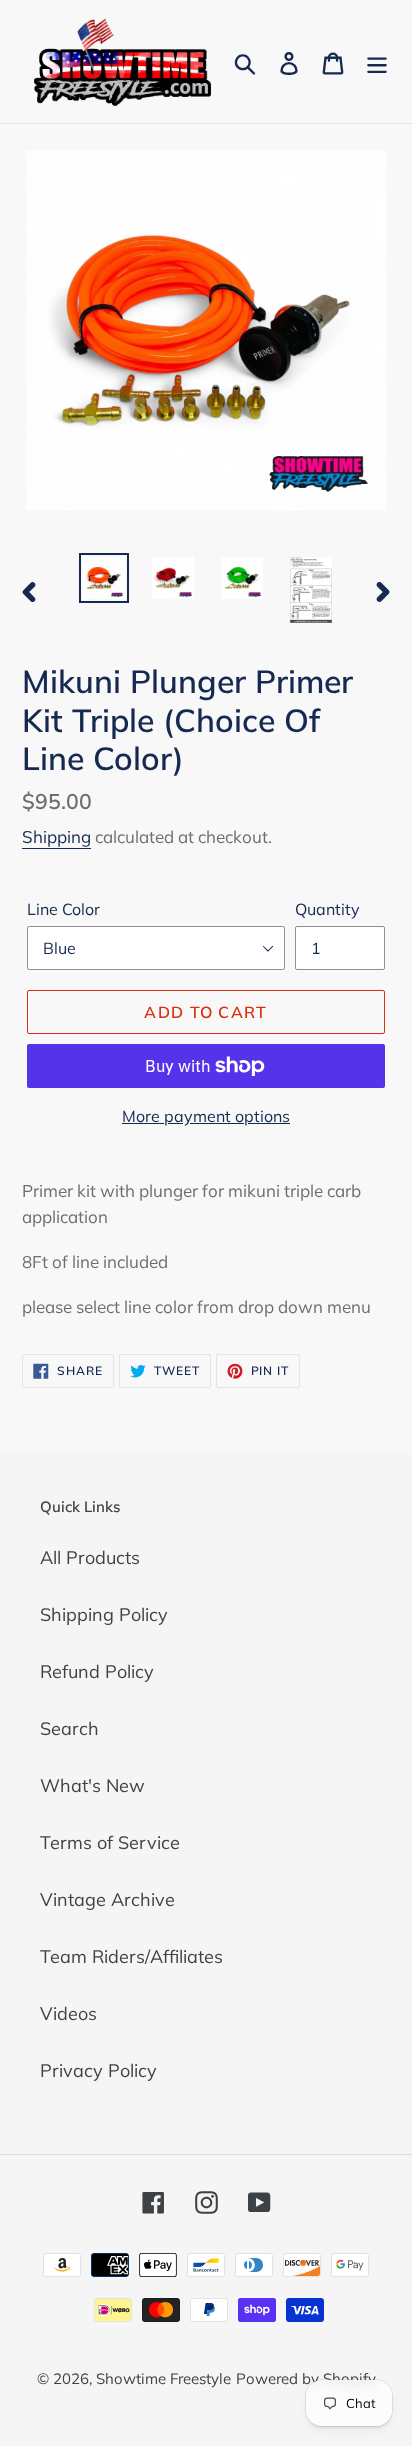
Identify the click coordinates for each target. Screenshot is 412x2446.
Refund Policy (97, 1671)
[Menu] (377, 61)
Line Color (63, 909)
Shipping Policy (104, 1614)
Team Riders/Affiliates (131, 1956)
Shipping (56, 836)
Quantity (327, 909)
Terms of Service (110, 1842)
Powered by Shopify (306, 2378)
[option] (104, 578)
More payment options (206, 1116)
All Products (90, 1557)
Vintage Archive (107, 1899)
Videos (68, 2013)
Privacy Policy (98, 2070)
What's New (92, 1785)
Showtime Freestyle (163, 2378)
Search (69, 1728)
